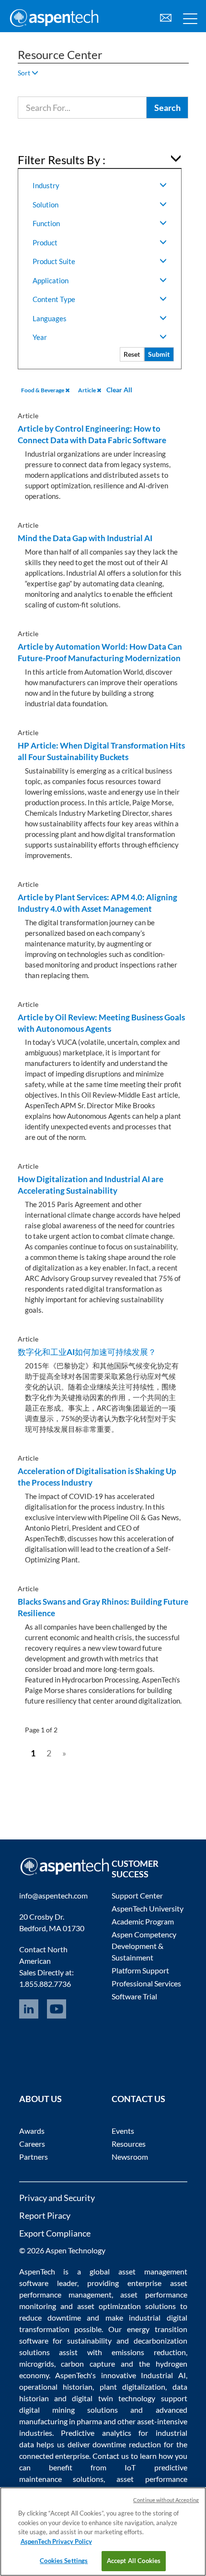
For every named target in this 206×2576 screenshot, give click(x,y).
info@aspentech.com (53, 1895)
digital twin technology (114, 2398)
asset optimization (109, 2306)
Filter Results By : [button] (62, 160)
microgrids (37, 2364)
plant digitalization (133, 2387)
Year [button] (40, 337)
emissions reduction (149, 2352)
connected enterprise (54, 2456)
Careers (32, 2144)
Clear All (119, 390)
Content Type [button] (54, 299)
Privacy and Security (57, 2198)
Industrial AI (163, 2375)
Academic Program (143, 1921)
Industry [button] (46, 185)
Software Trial (134, 1996)
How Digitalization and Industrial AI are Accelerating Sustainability (91, 1185)
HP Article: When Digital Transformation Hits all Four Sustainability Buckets (101, 751)
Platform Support (140, 1970)
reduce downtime (50, 2317)
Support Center (137, 1895)
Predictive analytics (96, 2433)
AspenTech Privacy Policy (56, 2541)
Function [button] (46, 223)
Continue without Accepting (166, 2500)
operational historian (56, 2387)
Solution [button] (46, 205)
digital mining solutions (69, 2410)
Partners (34, 2157)
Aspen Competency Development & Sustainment (144, 1946)
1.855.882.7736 (45, 1984)
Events (123, 2131)
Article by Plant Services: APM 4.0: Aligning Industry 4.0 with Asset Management (97, 903)
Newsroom (130, 2157)
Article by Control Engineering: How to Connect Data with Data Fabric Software (92, 434)
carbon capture (88, 2364)
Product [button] (45, 242)
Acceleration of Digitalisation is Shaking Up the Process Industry (97, 1477)
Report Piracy (45, 2215)
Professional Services (146, 1983)
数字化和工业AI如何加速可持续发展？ (87, 1352)
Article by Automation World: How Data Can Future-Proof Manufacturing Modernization (100, 652)
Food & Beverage (43, 390)
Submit (159, 354)
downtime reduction (127, 2444)
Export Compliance (55, 2233)
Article (87, 390)
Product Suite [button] (54, 261)
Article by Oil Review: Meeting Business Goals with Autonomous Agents (101, 1023)
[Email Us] (166, 17)
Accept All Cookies (134, 2561)
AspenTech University (148, 1908)
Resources (129, 2144)
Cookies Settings (64, 2561)
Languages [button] (50, 318)
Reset (132, 354)
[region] (103, 2532)
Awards (32, 2131)
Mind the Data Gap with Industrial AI (85, 538)
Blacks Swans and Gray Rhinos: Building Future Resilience (103, 1607)
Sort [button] (25, 73)
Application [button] (51, 280)
